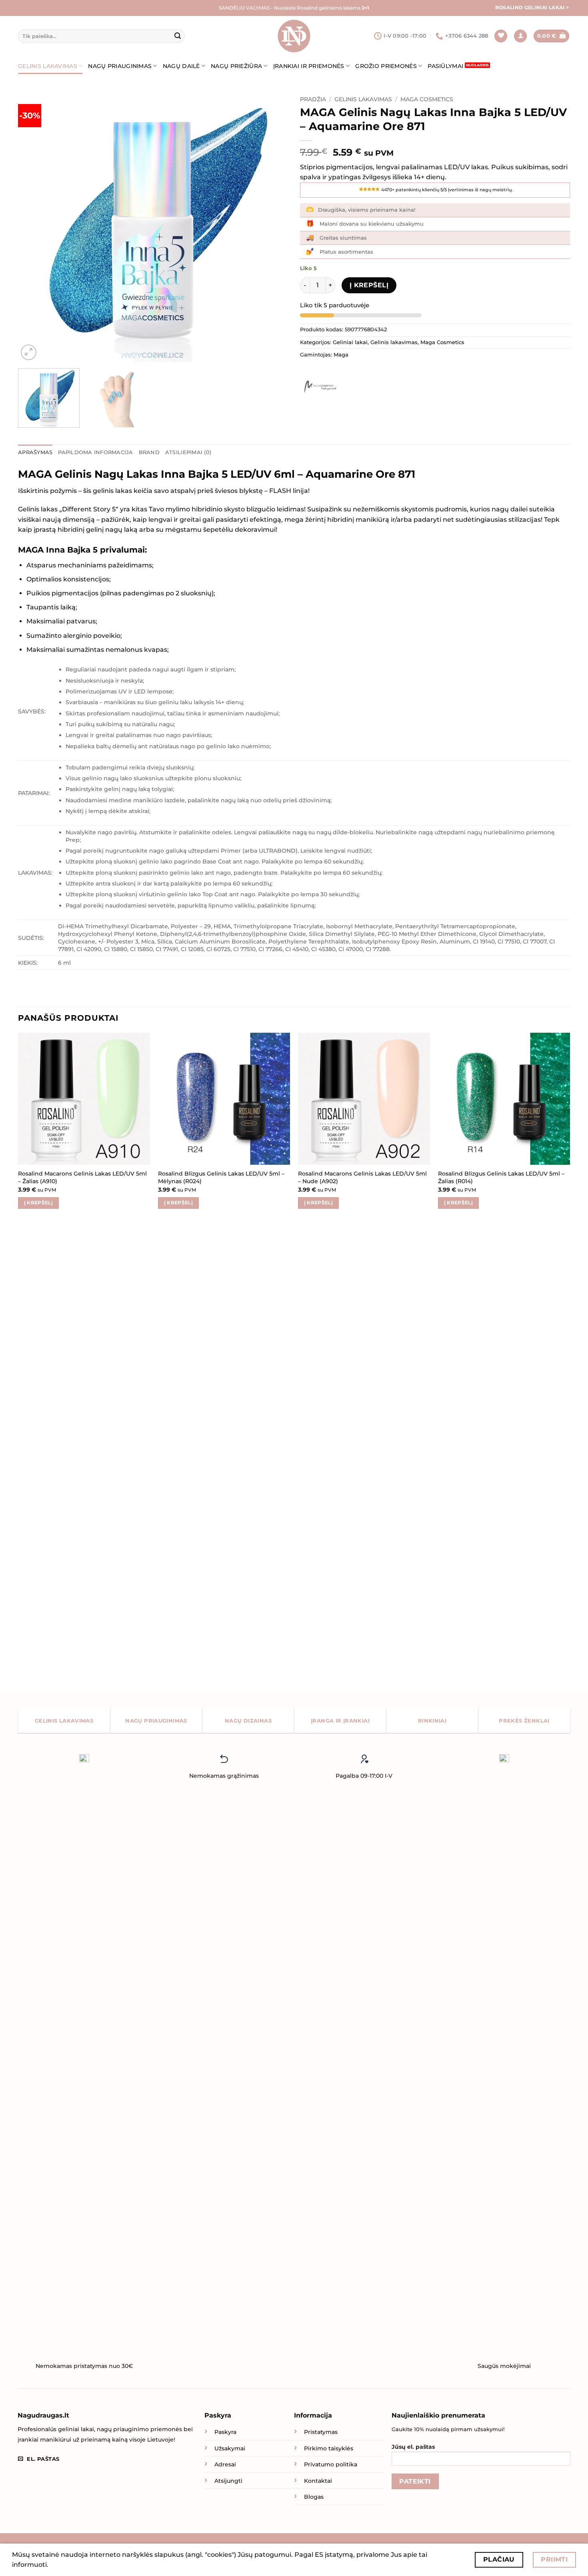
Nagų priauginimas (120, 66)
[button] (520, 36)
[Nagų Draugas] (294, 36)
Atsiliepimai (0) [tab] (188, 452)
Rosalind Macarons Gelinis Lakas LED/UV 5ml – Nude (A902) (362, 1177)
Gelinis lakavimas (48, 66)
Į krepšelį (369, 285)
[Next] (272, 227)
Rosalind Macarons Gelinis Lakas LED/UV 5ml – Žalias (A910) (82, 1177)
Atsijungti (228, 2481)
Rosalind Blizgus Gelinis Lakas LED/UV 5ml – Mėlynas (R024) (221, 1177)
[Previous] (34, 227)
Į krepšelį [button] (38, 1203)
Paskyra (225, 2432)
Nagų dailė (181, 66)
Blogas (314, 2497)
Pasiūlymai (445, 66)
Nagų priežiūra (236, 66)
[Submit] (178, 36)
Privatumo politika (331, 2464)
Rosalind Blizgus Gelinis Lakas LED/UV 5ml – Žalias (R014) (501, 1177)
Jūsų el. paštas (413, 2447)
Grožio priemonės (386, 66)
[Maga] (320, 387)
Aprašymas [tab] (35, 452)
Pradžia (313, 99)
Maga (341, 355)
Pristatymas (321, 2432)
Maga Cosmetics (427, 99)
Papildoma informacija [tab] (95, 452)
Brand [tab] (149, 452)
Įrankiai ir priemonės (309, 66)
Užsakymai (230, 2448)
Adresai (225, 2464)
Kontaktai (318, 2481)
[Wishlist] (501, 36)
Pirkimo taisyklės (329, 2448)
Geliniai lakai (350, 342)
